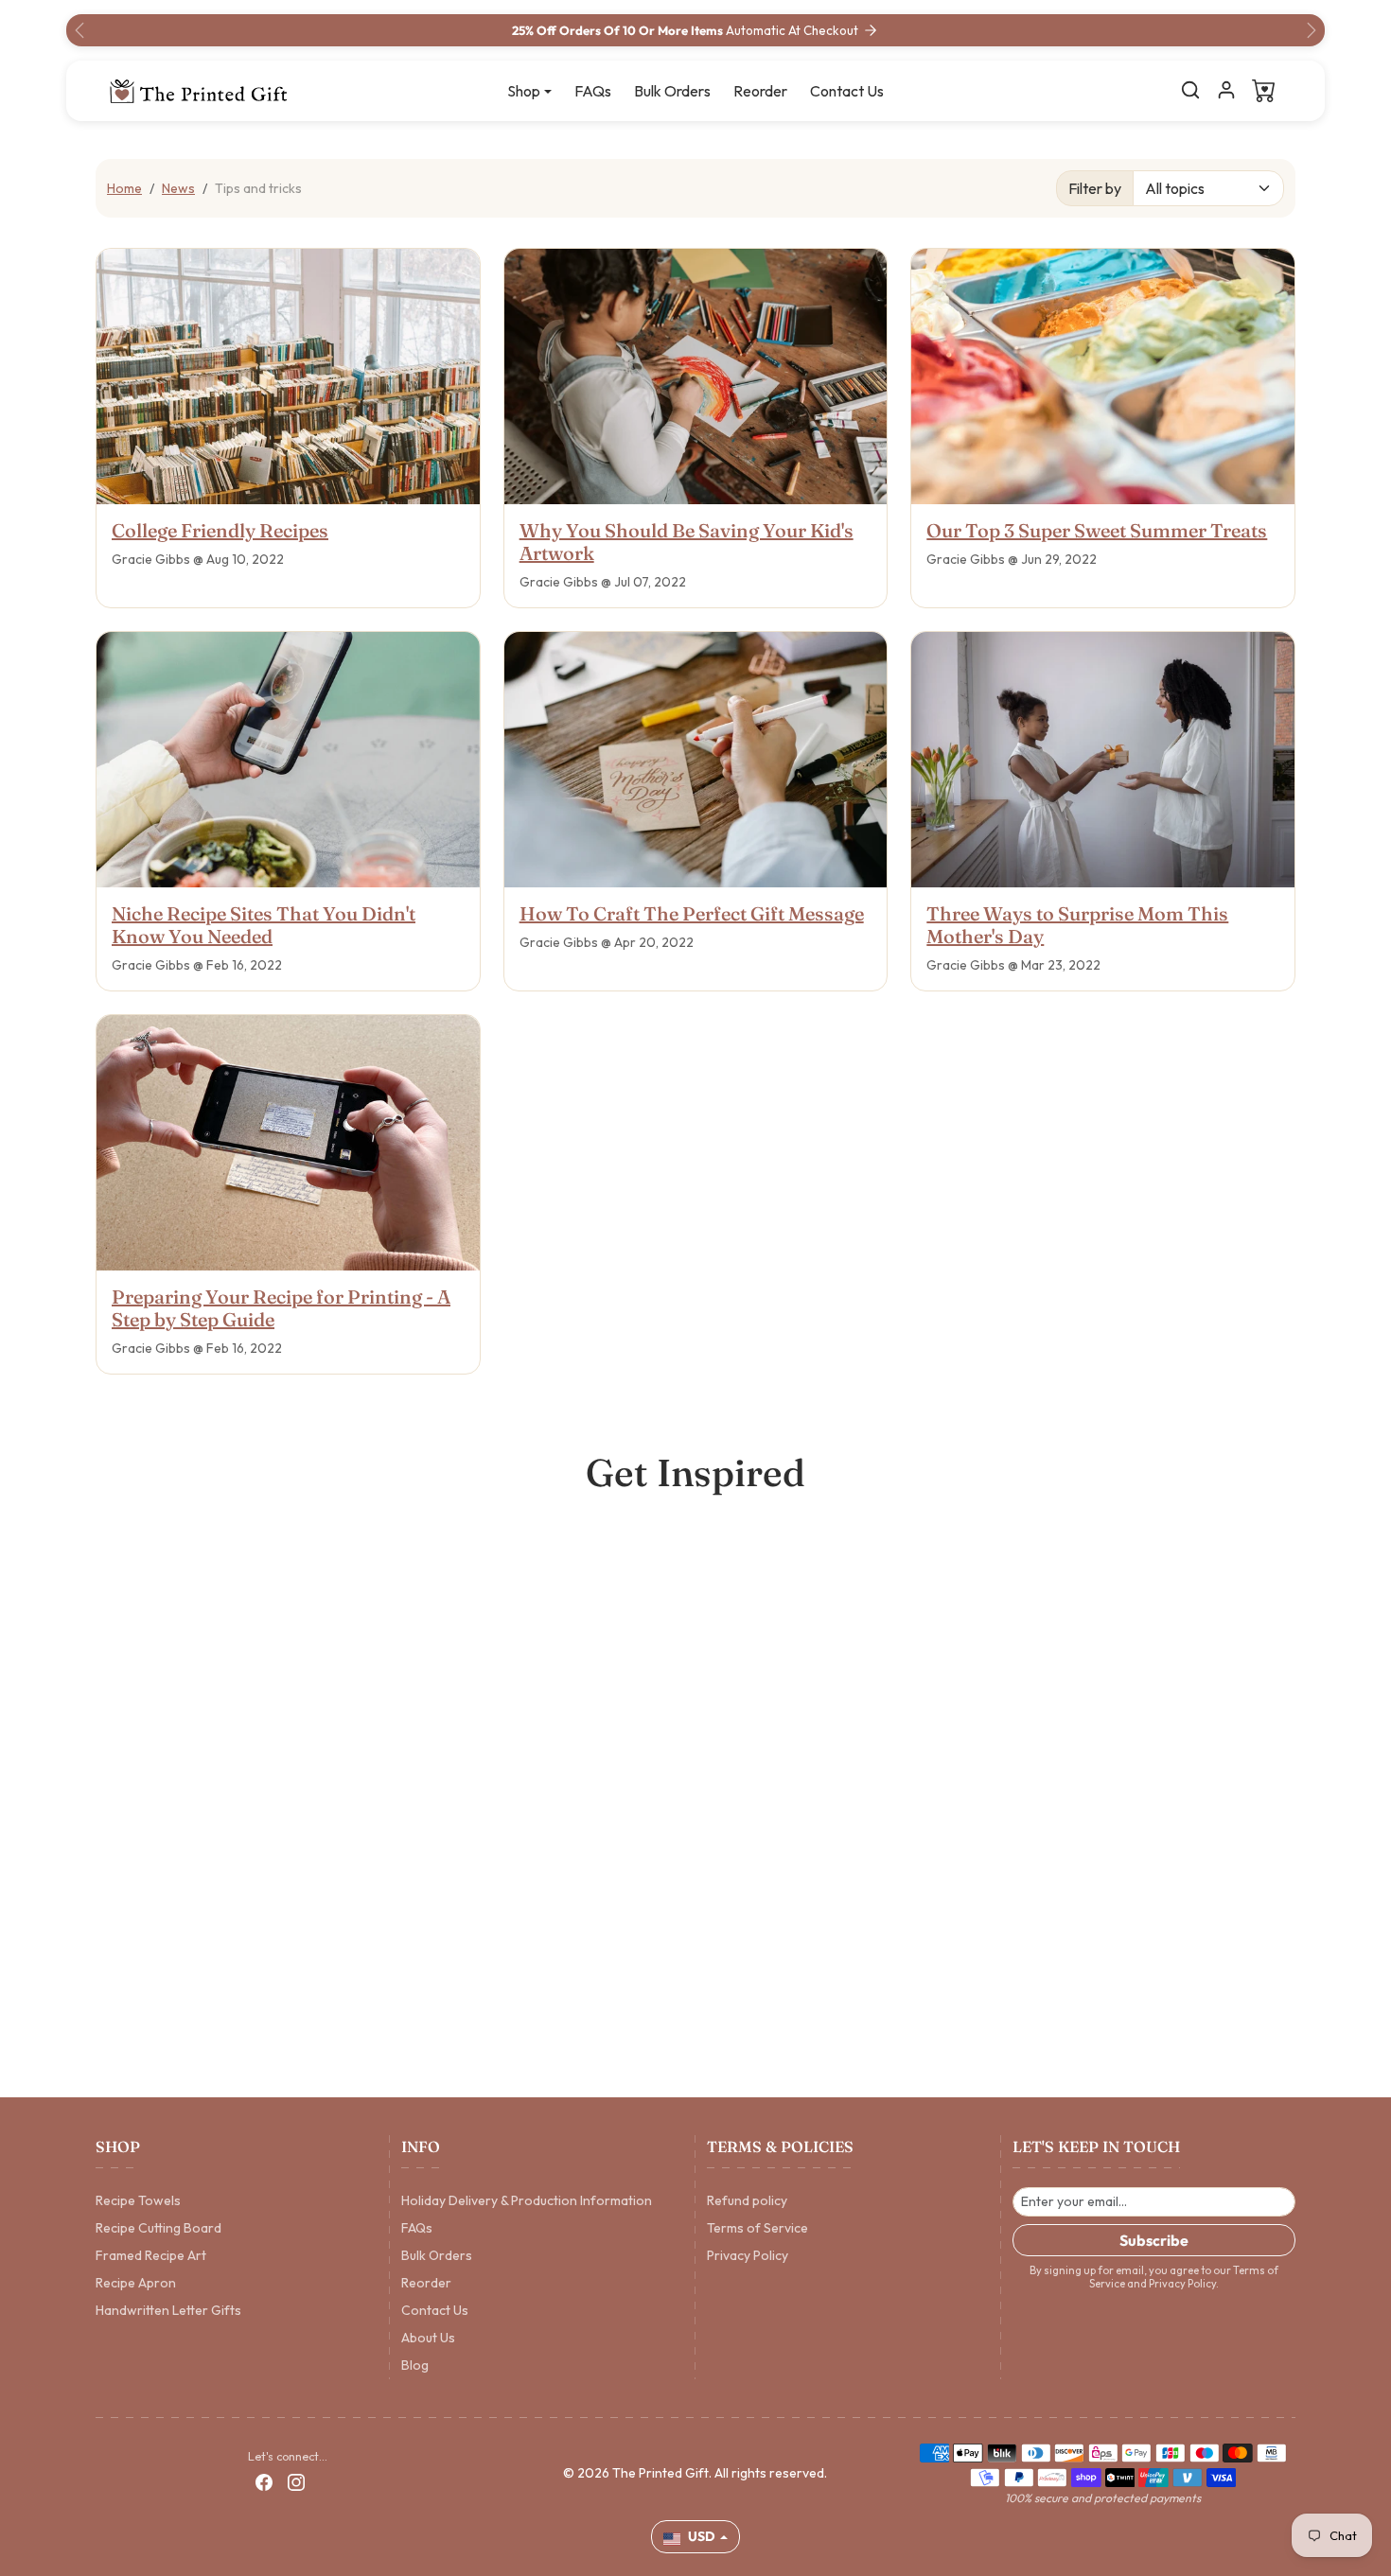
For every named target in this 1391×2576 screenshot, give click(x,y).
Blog (415, 2365)
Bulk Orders (672, 91)
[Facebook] (264, 2482)
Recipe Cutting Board (158, 2228)
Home (124, 188)
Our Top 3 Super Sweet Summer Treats (1097, 530)
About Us (428, 2338)
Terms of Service (757, 2228)
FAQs (593, 91)
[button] (1190, 90)
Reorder (760, 91)
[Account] (1226, 90)
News (178, 188)
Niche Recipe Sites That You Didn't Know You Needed (264, 925)
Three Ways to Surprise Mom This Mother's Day (1077, 925)
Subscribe (1154, 2240)
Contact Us (847, 91)
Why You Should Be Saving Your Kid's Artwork (687, 542)
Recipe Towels (138, 2200)
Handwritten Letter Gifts (168, 2310)
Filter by (1095, 188)
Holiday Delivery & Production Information (527, 2200)
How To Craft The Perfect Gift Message (692, 913)
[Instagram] (296, 2482)
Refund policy (747, 2200)
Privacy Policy (748, 2255)
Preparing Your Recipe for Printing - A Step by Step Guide (281, 1308)
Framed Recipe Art (151, 2255)
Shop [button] (524, 91)
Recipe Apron (136, 2283)
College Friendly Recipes (220, 530)
